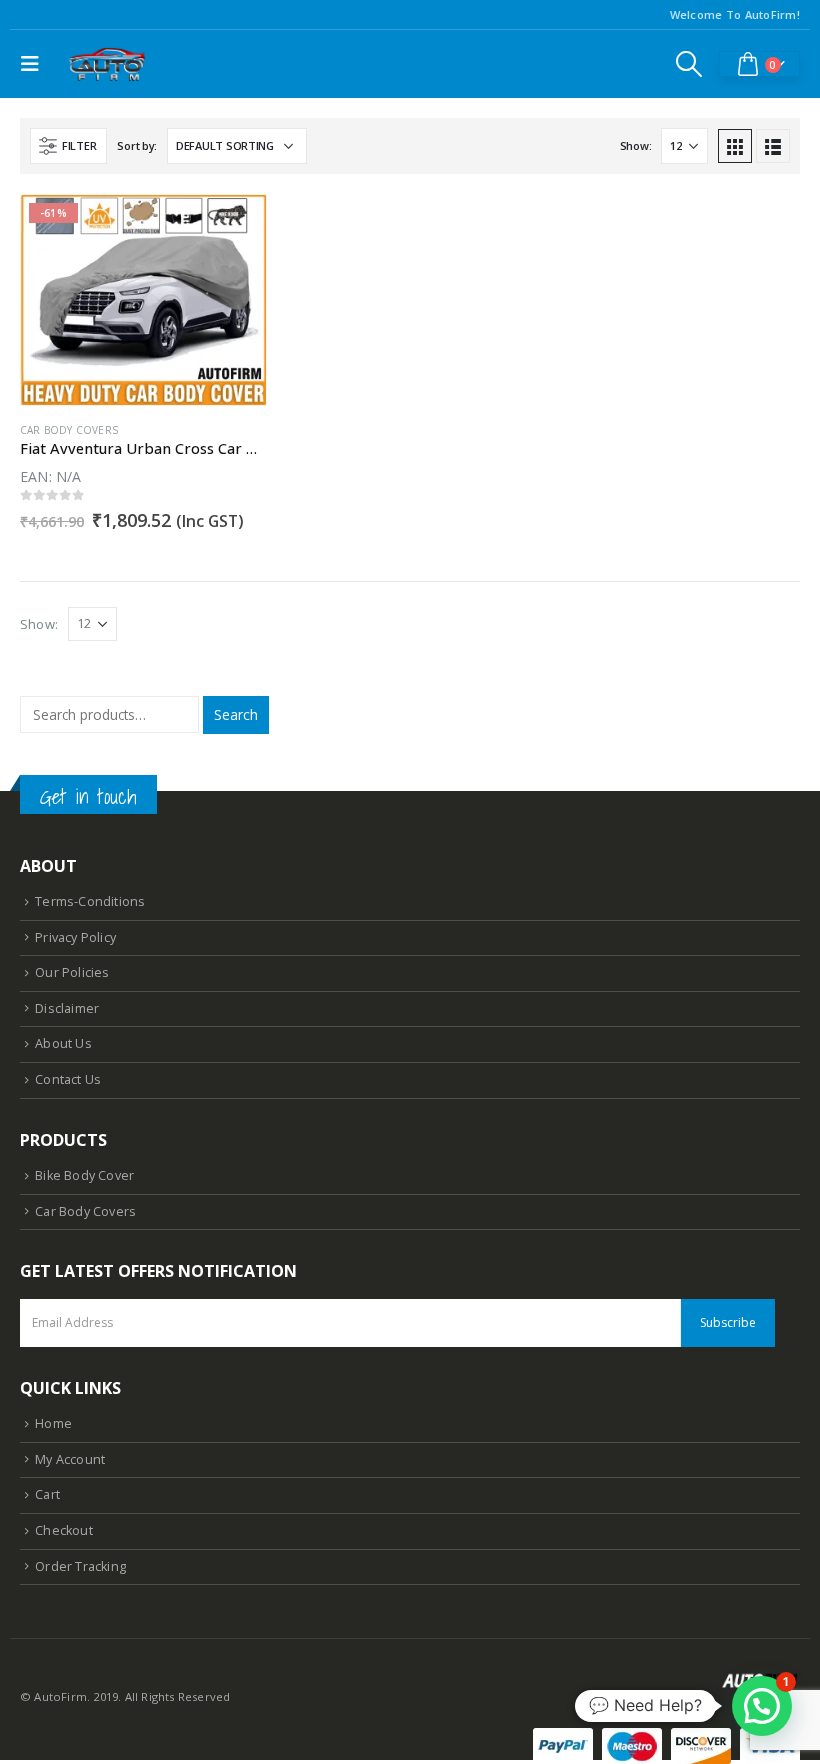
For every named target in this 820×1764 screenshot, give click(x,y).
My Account (70, 1459)
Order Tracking (80, 1566)
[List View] (773, 146)
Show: (636, 145)
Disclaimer (67, 1008)
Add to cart (233, 228)
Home (53, 1423)
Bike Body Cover (84, 1175)
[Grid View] (735, 146)
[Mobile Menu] (35, 64)
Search (236, 714)
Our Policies (72, 972)
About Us (63, 1043)
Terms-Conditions (90, 901)
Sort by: (137, 145)
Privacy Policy (75, 937)
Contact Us (68, 1079)
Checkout (64, 1530)
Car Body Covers (69, 430)
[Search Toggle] (689, 64)
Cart (47, 1494)
